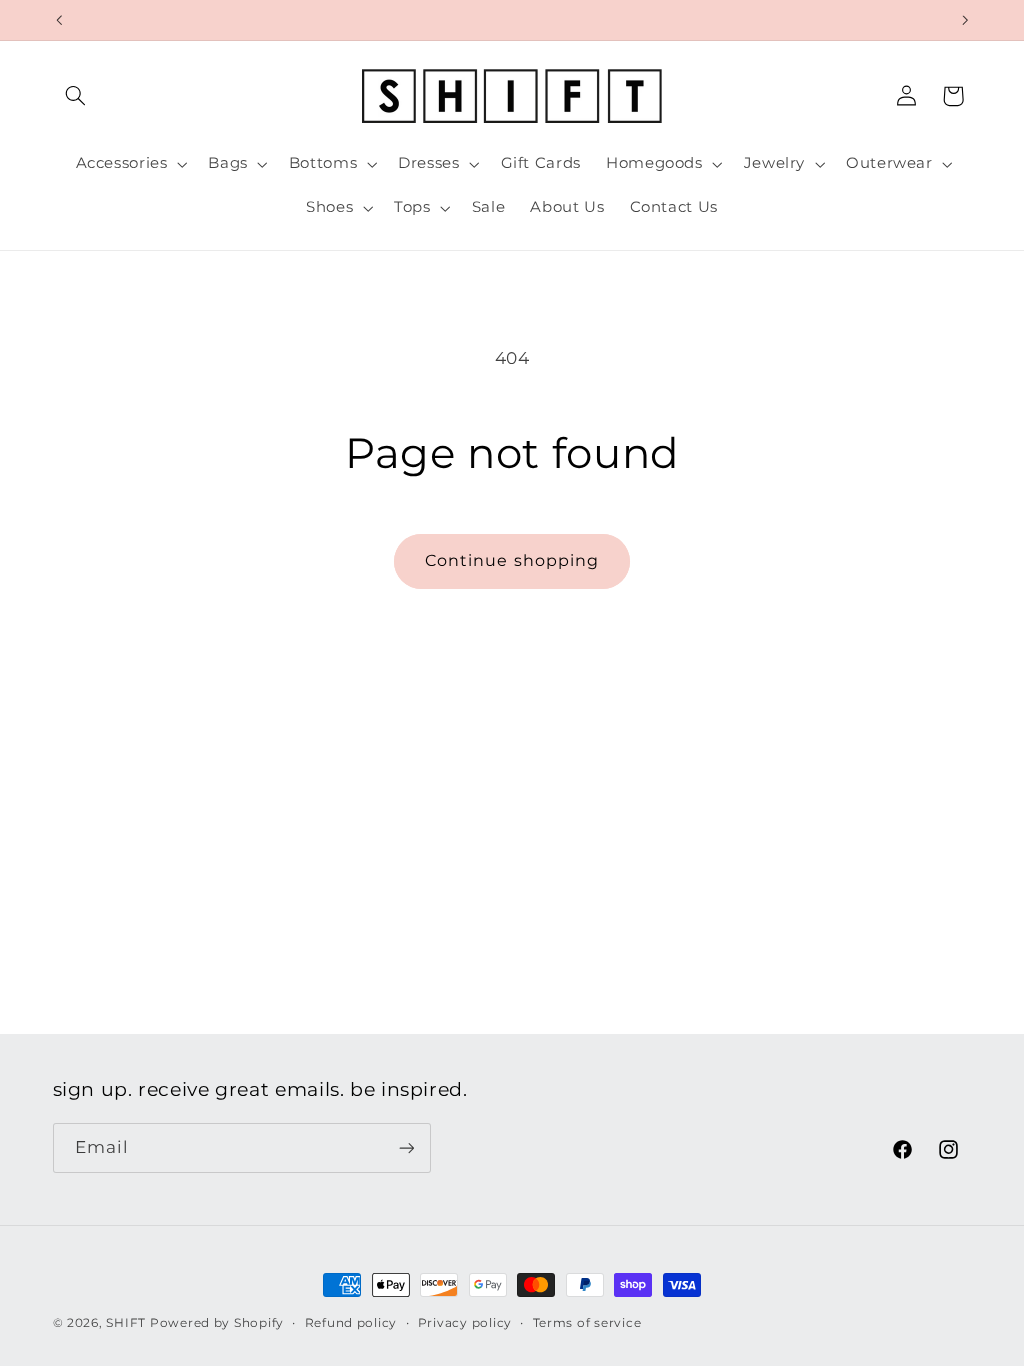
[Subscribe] (406, 1147)
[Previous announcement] (59, 20)
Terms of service (587, 1323)
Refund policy (351, 1323)
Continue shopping (512, 560)
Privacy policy (465, 1323)
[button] (76, 96)
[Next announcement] (965, 20)
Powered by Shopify (217, 1323)
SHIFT (126, 1323)
